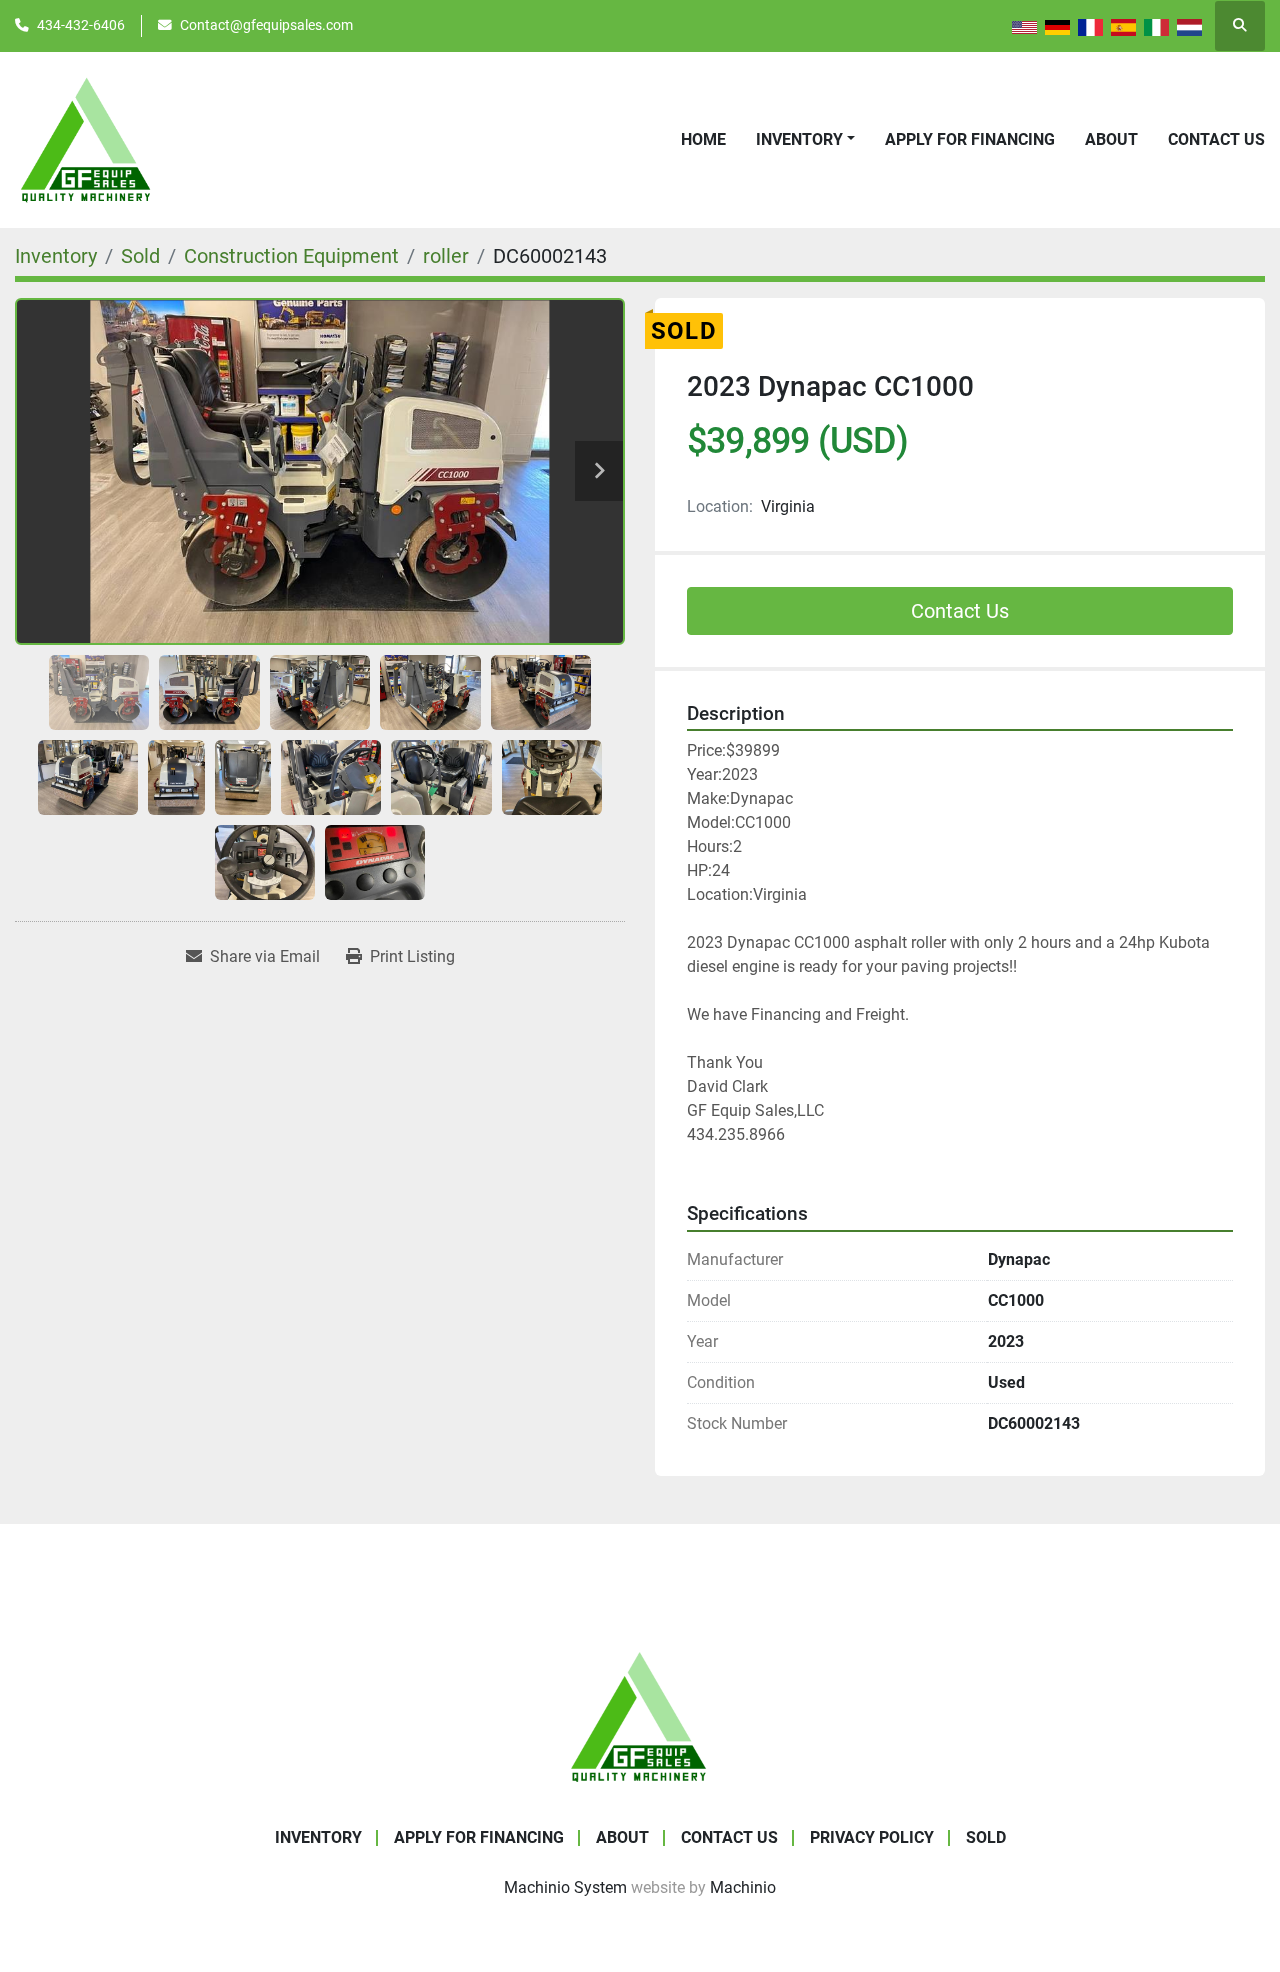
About (1111, 139)
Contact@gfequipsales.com (266, 25)
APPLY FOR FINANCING (970, 139)
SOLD (986, 1837)
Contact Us (1216, 139)
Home (703, 139)
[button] (805, 140)
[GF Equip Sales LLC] (640, 1715)
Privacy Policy (872, 1837)
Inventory (799, 139)
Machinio (743, 1887)
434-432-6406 (81, 25)
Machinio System (565, 1887)
